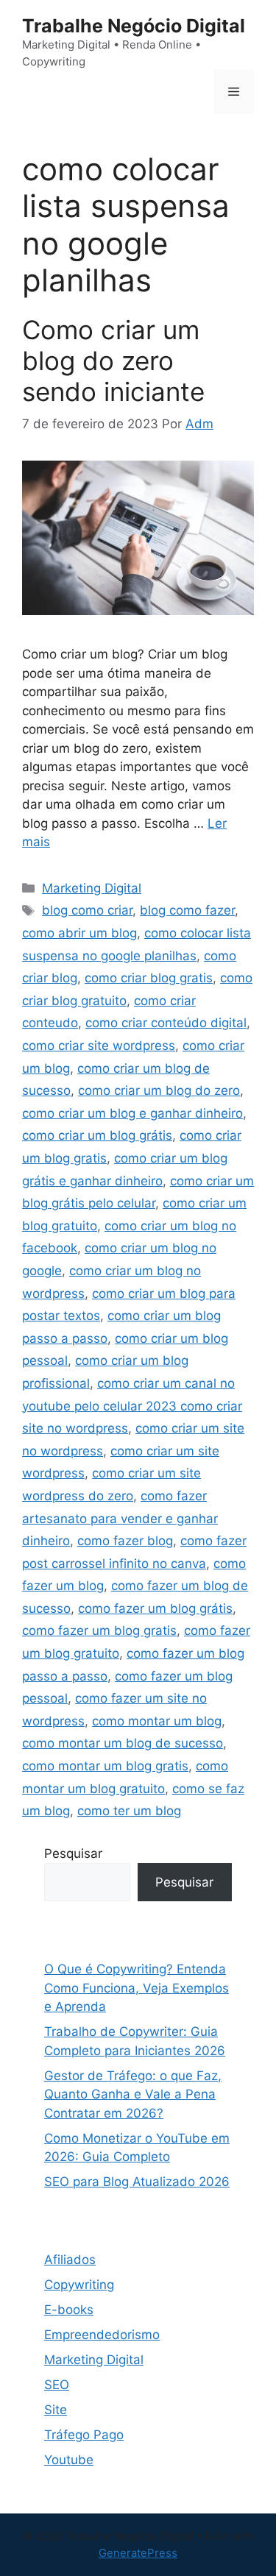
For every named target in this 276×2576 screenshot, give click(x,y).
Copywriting (79, 2285)
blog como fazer (187, 910)
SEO (57, 2385)
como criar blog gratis (149, 978)
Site (56, 2410)
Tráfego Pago (84, 2435)
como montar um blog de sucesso (123, 1743)
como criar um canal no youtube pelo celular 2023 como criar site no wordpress (132, 1406)
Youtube (69, 2460)
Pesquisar (73, 1853)
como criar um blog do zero (159, 1090)
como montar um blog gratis (105, 1766)
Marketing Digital (92, 888)
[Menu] (234, 92)
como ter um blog (129, 1811)
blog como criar (87, 910)
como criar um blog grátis (97, 1135)
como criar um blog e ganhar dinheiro (132, 1113)
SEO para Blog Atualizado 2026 (137, 2182)
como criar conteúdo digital (166, 1023)
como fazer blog (125, 1541)
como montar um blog (157, 1721)
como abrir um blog (79, 933)
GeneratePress (138, 2553)
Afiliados (70, 2260)
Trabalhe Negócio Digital (134, 26)
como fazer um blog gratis (99, 1631)
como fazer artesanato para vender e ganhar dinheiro (120, 1518)
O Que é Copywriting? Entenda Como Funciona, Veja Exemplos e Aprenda (137, 1988)
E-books (69, 2310)
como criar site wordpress (99, 1046)
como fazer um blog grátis (155, 1608)
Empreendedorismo (102, 2335)
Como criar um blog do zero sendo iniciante (113, 361)
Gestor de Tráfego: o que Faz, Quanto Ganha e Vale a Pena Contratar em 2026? (133, 2094)
